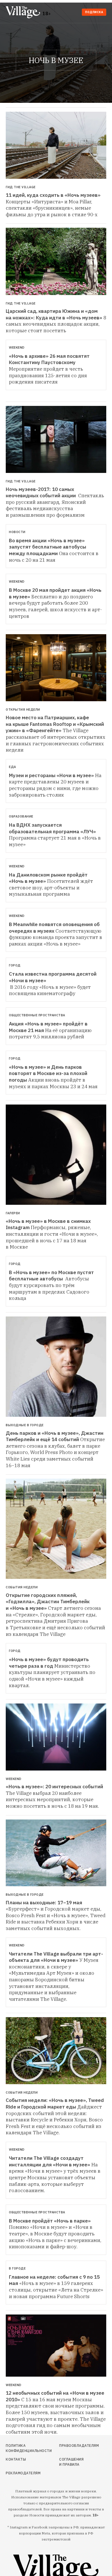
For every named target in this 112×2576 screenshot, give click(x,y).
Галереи (13, 1213)
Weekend (17, 347)
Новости (17, 532)
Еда (12, 767)
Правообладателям (72, 2446)
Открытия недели (23, 710)
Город (15, 965)
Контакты (16, 2459)
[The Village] (24, 13)
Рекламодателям (21, 2473)
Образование (21, 816)
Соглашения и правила (71, 2462)
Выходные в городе (25, 1425)
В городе (17, 2268)
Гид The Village (21, 187)
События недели (22, 1587)
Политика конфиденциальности (21, 2448)
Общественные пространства (37, 1015)
